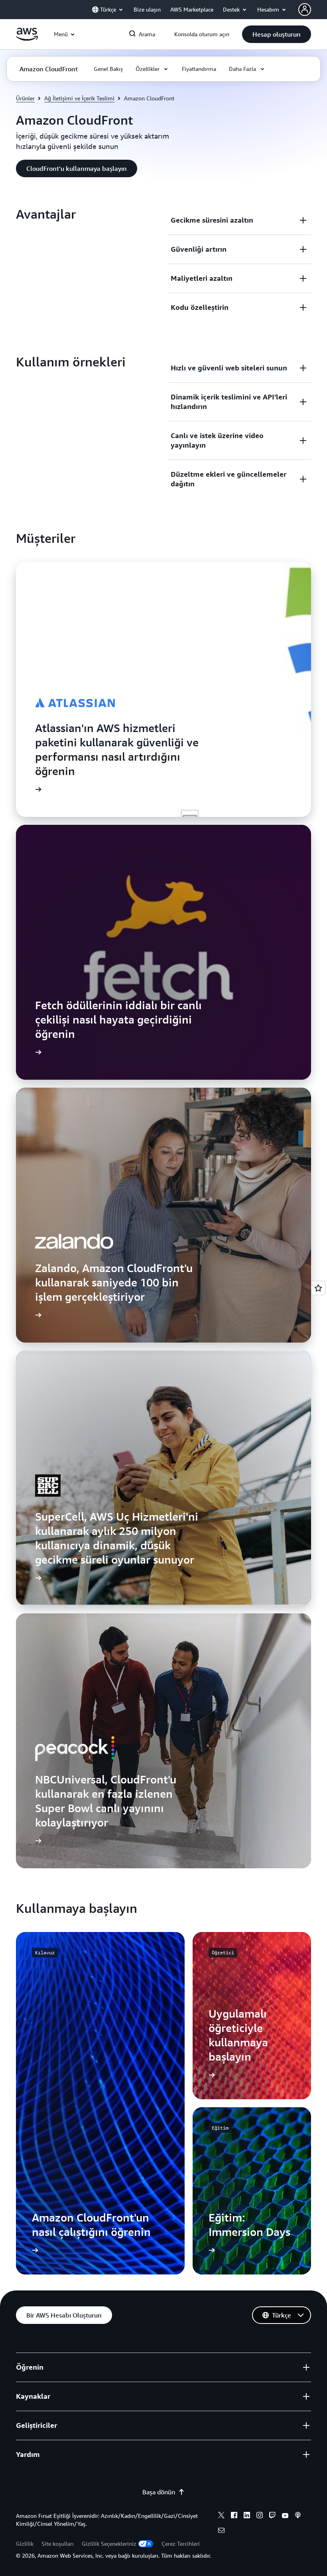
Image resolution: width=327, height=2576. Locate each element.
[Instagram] (260, 2516)
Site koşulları (58, 2544)
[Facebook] (234, 2516)
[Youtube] (285, 2516)
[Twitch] (272, 2516)
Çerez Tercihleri (181, 2544)
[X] (221, 2516)
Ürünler (25, 98)
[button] (277, 34)
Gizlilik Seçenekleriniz (109, 2544)
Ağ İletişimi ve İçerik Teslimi (79, 98)
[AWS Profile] (305, 10)
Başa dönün (159, 2492)
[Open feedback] (318, 1288)
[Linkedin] (247, 2516)
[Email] (221, 2531)
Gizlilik (25, 2544)
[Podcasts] (298, 2516)
